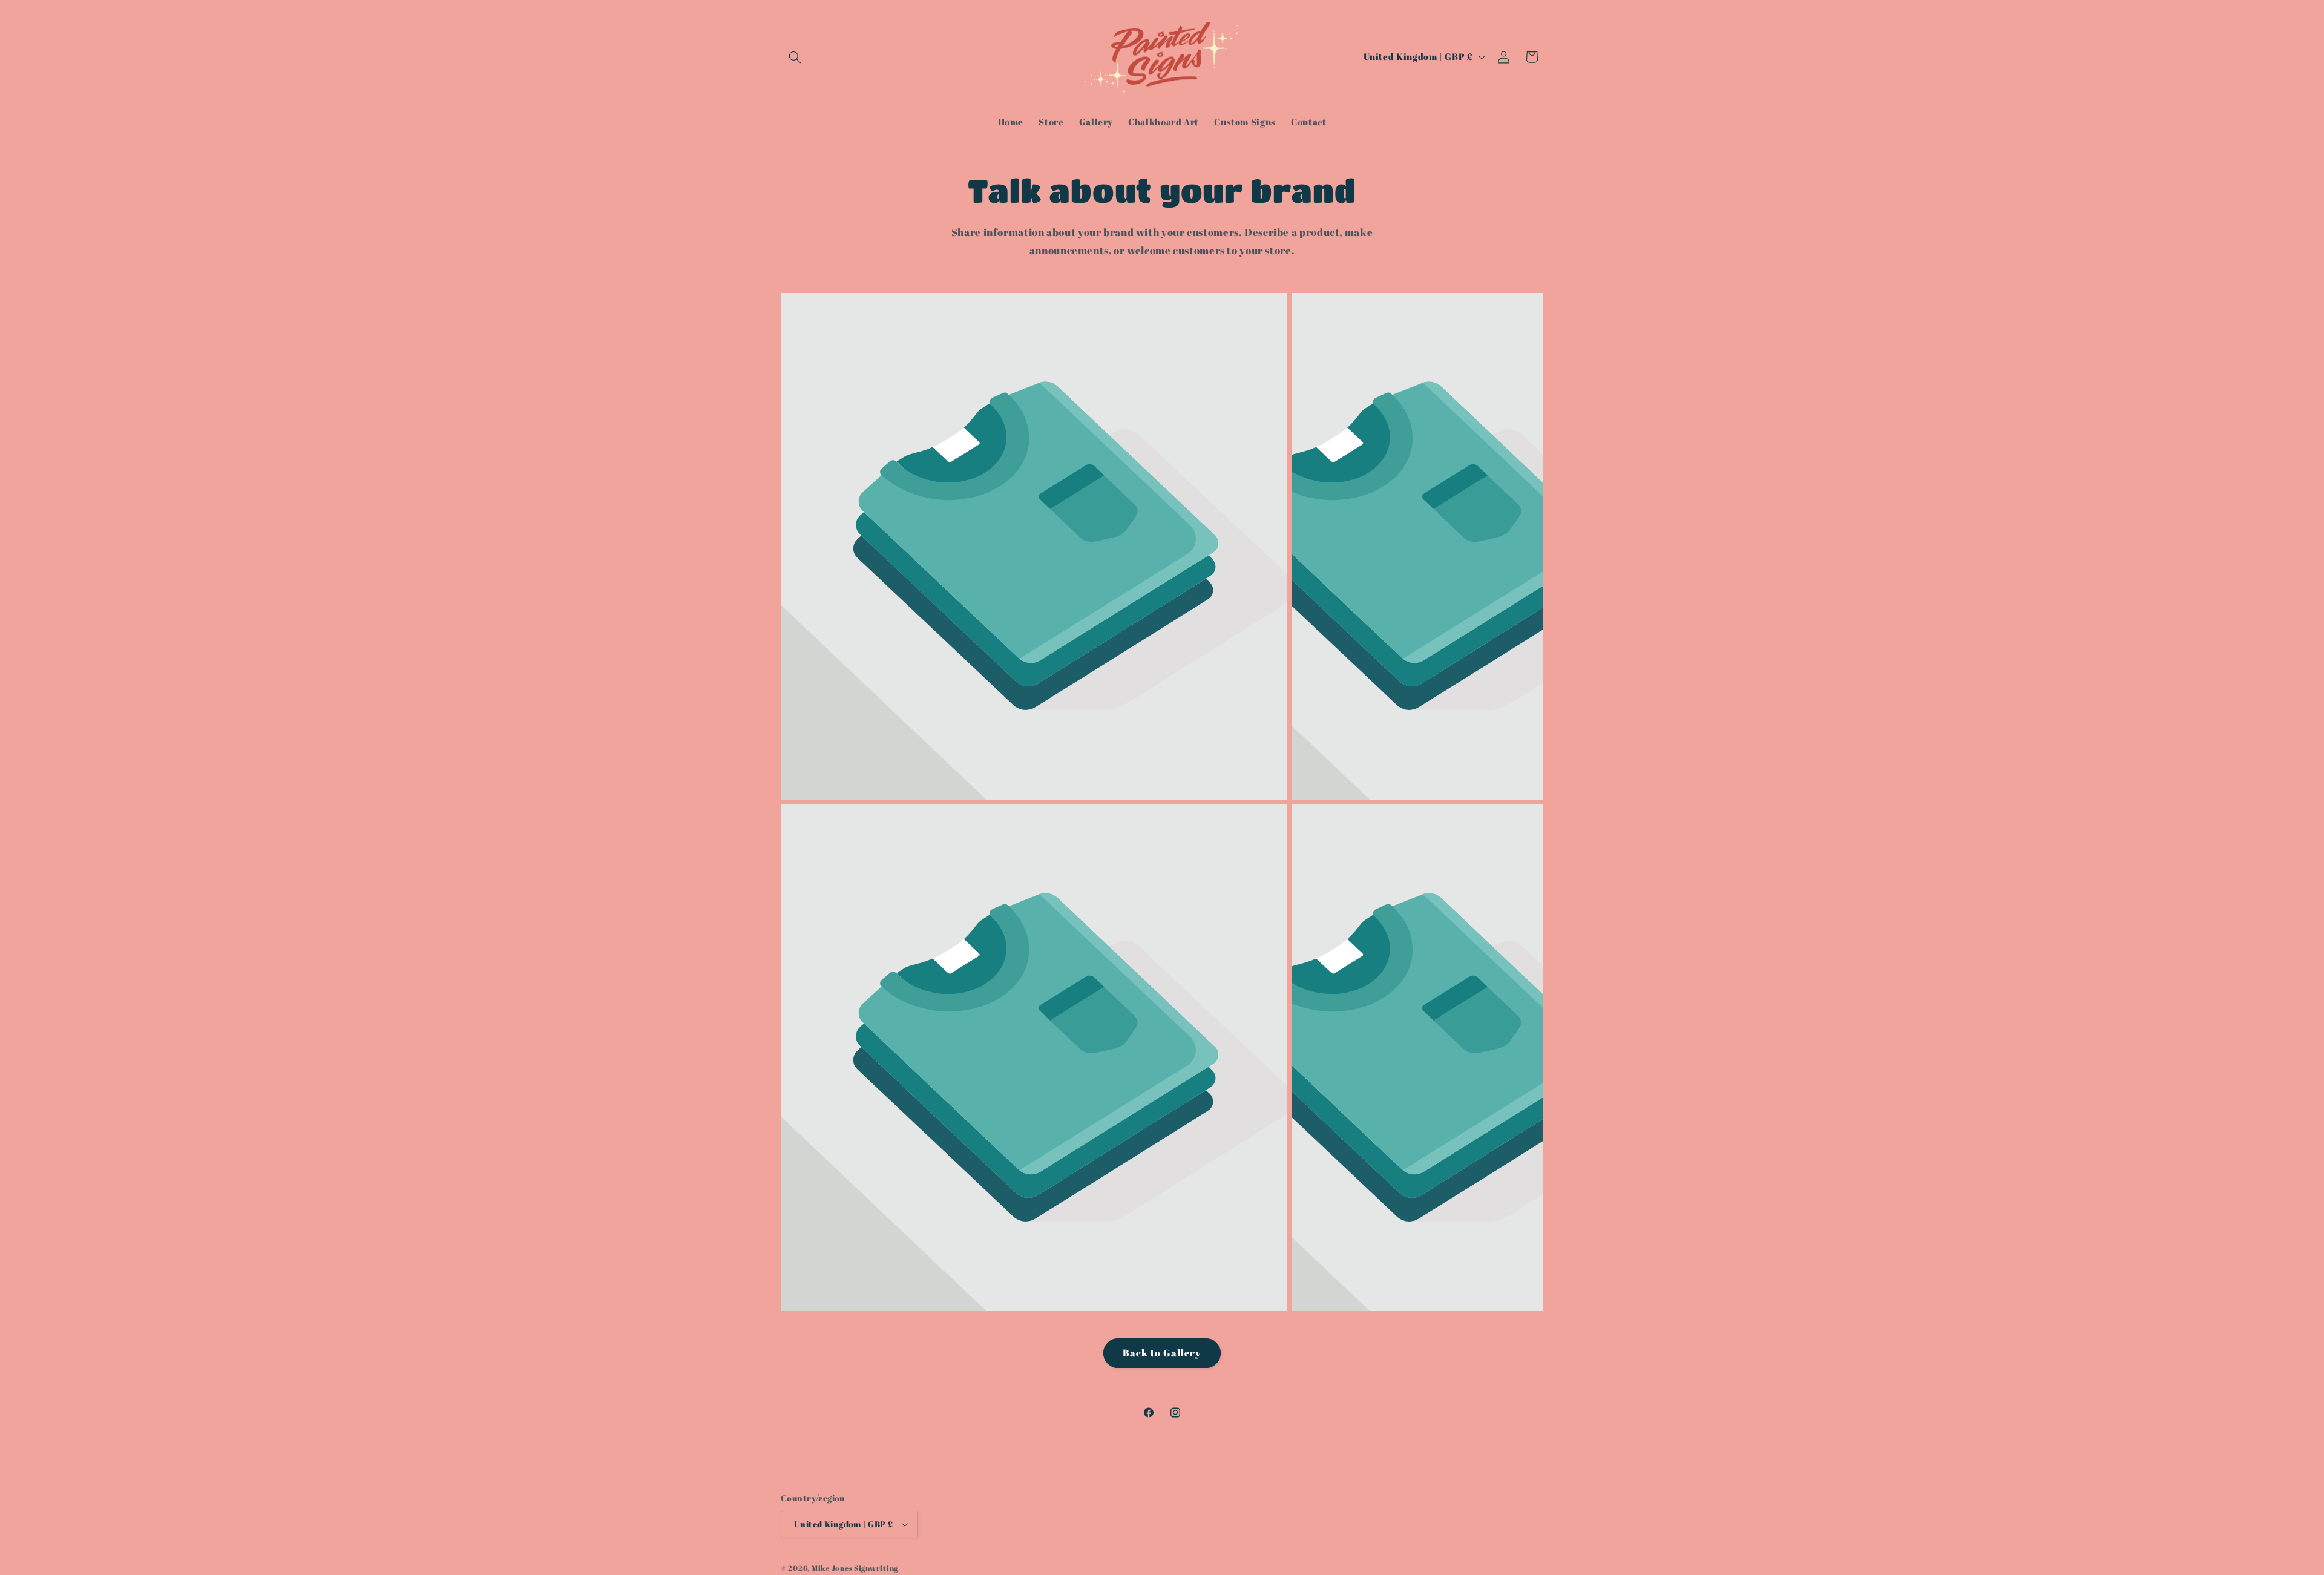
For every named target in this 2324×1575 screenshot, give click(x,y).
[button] (795, 57)
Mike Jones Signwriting (855, 1568)
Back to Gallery (1162, 1353)
